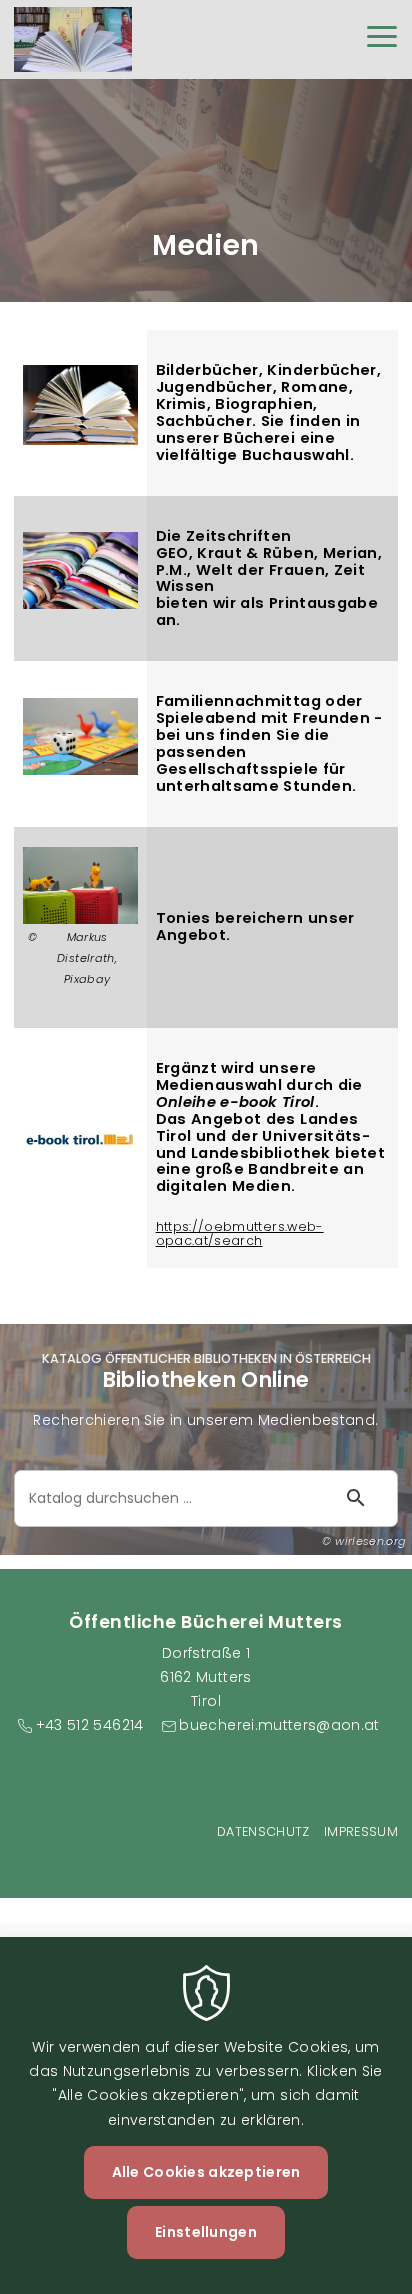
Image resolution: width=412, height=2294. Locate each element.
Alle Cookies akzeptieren (206, 2172)
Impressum (361, 1831)
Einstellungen (206, 2232)
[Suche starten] (356, 1498)
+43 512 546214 (89, 1725)
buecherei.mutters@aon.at (279, 1725)
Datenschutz (263, 1831)
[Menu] (382, 39)
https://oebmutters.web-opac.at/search (240, 1233)
